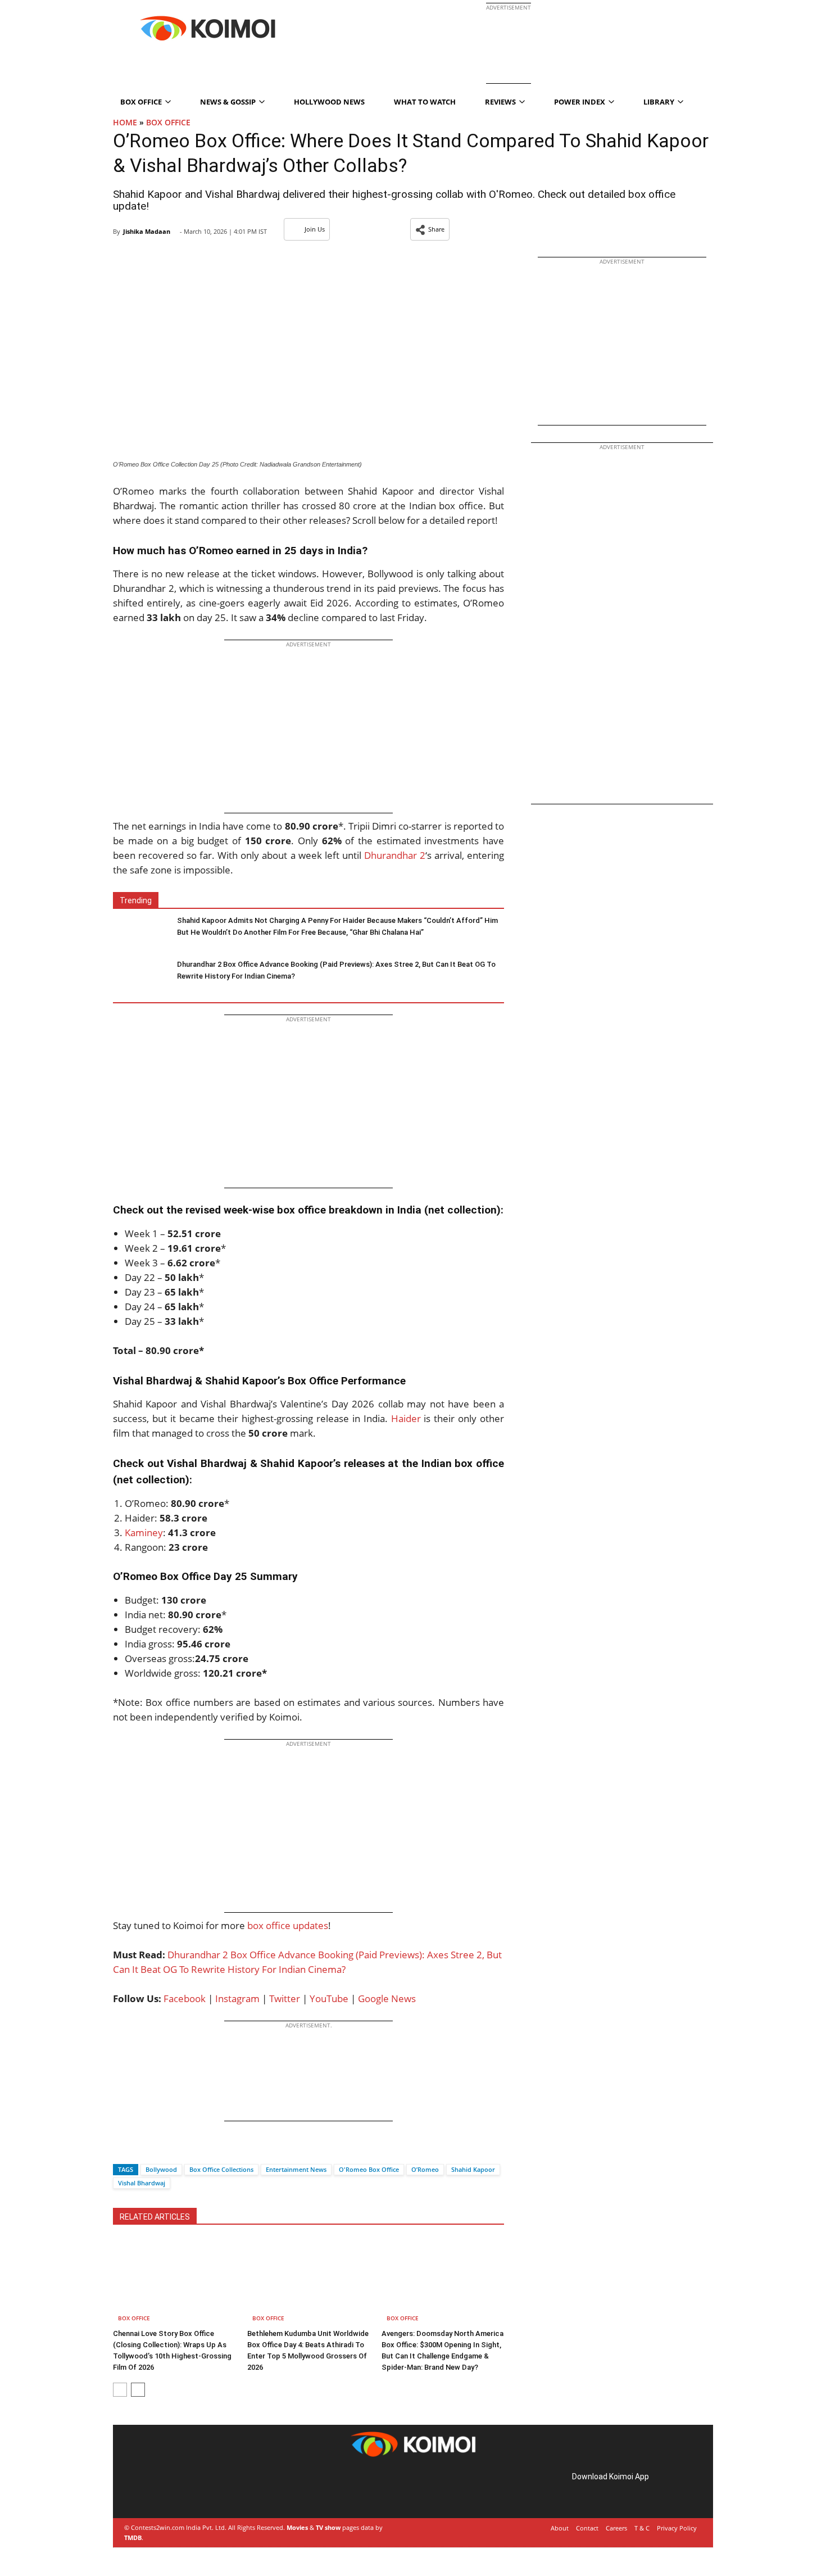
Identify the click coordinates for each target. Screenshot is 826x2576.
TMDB (133, 2537)
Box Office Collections (221, 2169)
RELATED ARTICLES (155, 2217)
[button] (430, 229)
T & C (642, 2528)
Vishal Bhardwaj (142, 2183)
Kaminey (144, 1533)
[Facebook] (121, 2150)
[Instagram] (158, 2489)
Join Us (315, 229)
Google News (387, 1998)
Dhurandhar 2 (395, 855)
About (560, 2528)
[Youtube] (205, 2489)
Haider (406, 1418)
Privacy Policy (677, 2528)
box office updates (288, 1925)
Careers (616, 2528)
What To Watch (425, 102)
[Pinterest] (174, 2489)
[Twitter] (140, 2150)
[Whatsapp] (160, 2150)
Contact (587, 2528)
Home (125, 122)
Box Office (168, 122)
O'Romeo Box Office (369, 2169)
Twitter (285, 1998)
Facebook (185, 1998)
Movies (297, 2527)
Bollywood (161, 2169)
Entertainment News (296, 2169)
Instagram (237, 1998)
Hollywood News (329, 102)
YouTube (329, 1998)
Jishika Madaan (147, 231)
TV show (328, 2527)
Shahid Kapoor (473, 2169)
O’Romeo (425, 2169)
